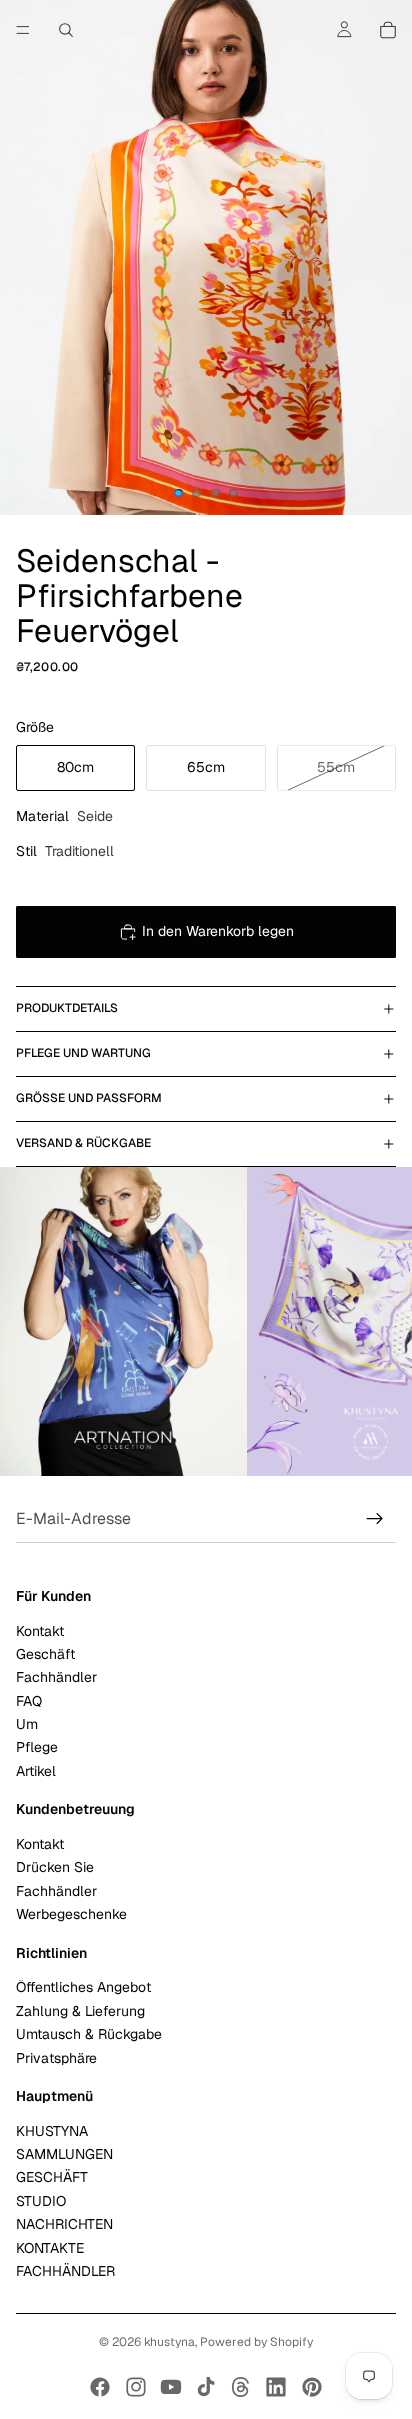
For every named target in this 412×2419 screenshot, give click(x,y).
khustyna (169, 2342)
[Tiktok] (206, 2387)
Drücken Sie (55, 1868)
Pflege (37, 1748)
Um (27, 1724)
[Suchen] (66, 30)
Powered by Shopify (256, 2342)
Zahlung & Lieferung (80, 2011)
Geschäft (45, 1654)
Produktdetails (67, 1008)
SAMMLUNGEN (64, 2154)
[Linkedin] (276, 2387)
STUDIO (41, 2201)
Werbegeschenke (71, 1914)
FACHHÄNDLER (65, 2271)
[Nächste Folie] (374, 1322)
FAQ (29, 1701)
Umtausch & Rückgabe (89, 2034)
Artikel (36, 1771)
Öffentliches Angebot (83, 1988)
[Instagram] (136, 2387)
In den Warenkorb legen (218, 931)
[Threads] (241, 2387)
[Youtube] (171, 2387)
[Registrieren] (375, 1519)
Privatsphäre (56, 2058)
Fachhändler (56, 1678)
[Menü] (23, 30)
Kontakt (40, 1631)
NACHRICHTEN (64, 2224)
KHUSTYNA (52, 2131)
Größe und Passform (89, 1098)
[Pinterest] (312, 2387)
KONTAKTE (50, 2248)
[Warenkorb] (388, 30)
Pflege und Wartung (83, 1053)
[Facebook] (100, 2387)
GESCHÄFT (52, 2178)
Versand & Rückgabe (83, 1143)
